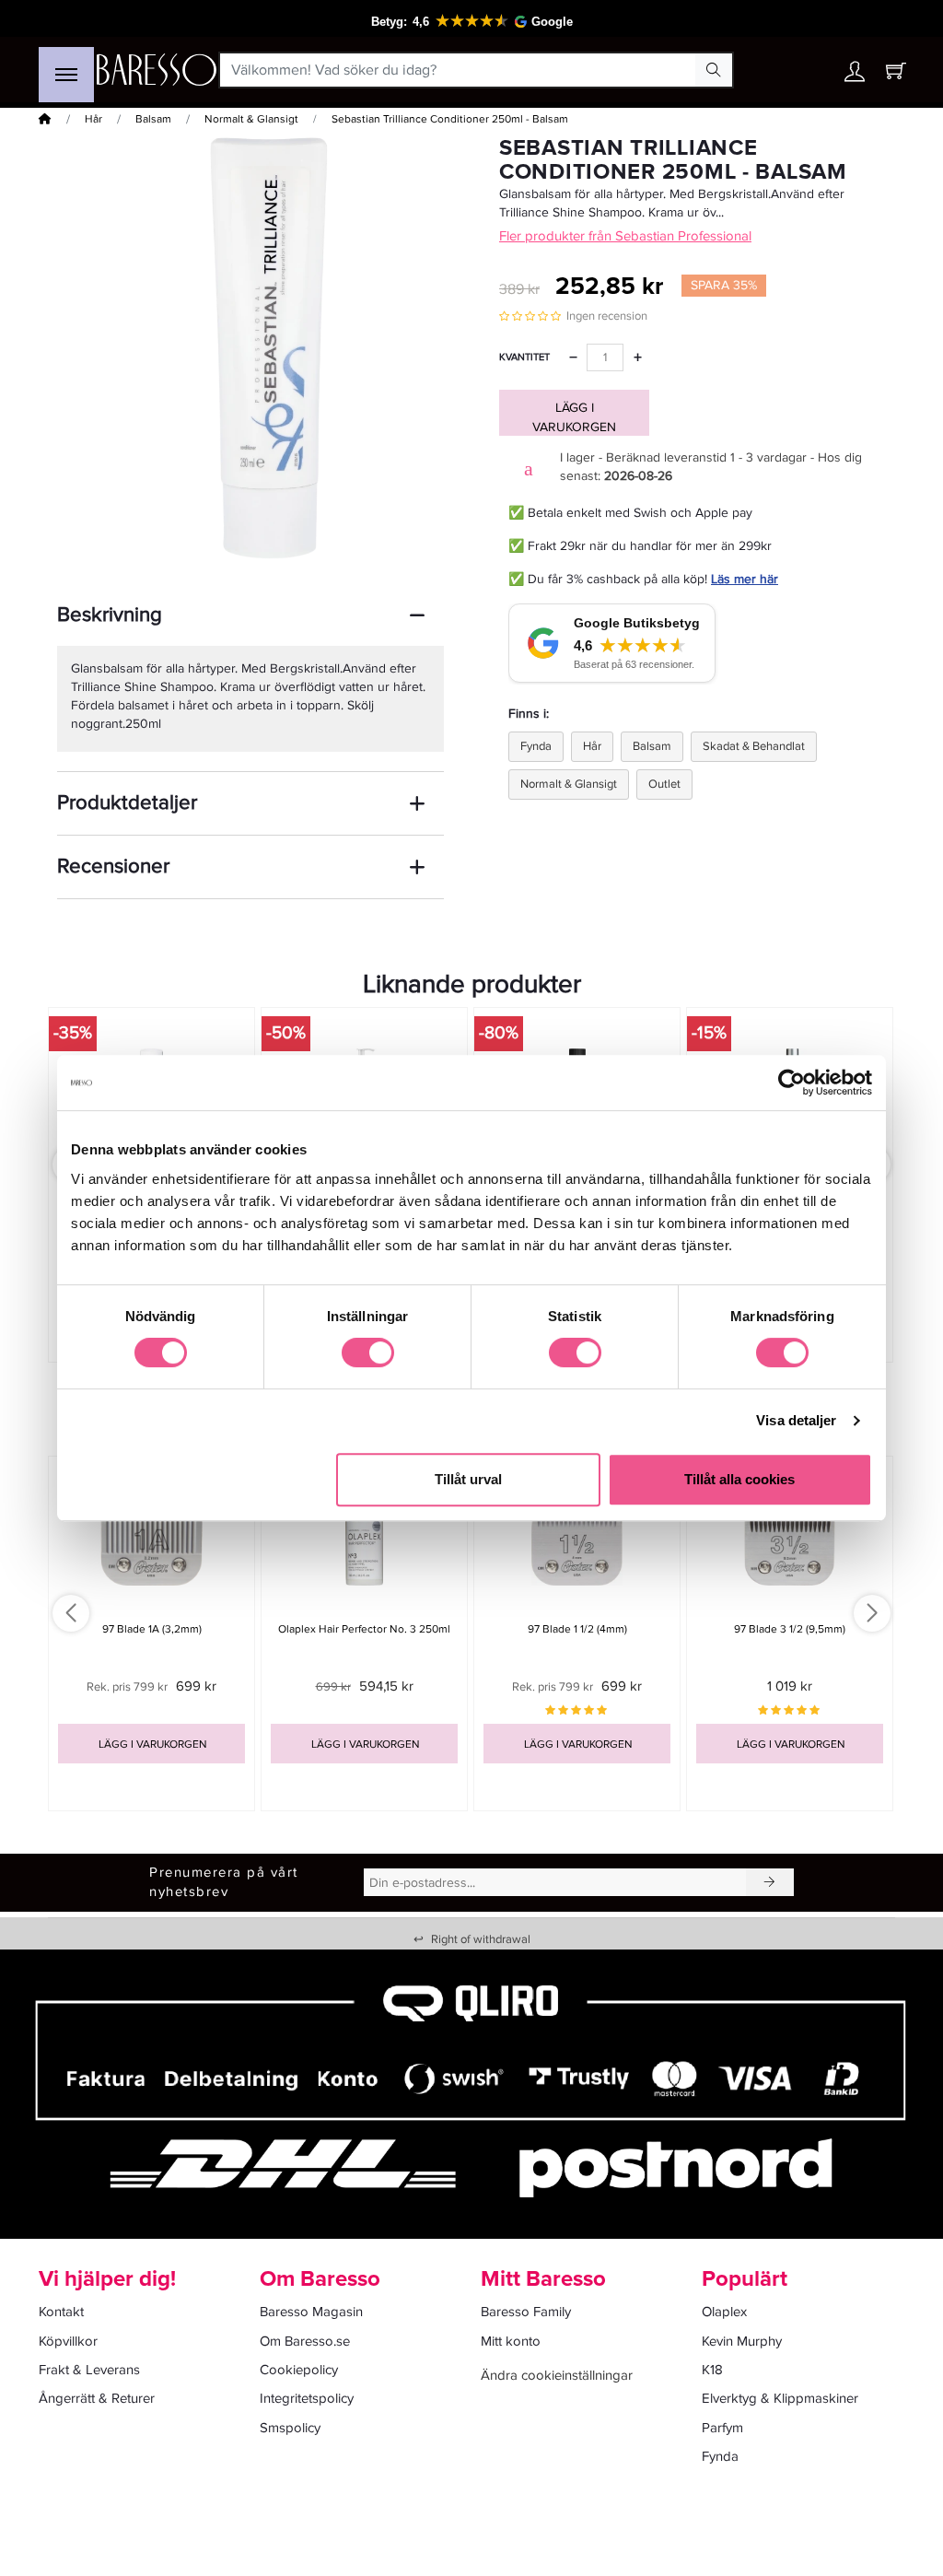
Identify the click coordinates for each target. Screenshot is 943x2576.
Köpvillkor (68, 2341)
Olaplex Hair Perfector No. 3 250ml (364, 1629)
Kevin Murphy (742, 2341)
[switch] (368, 1352)
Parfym (722, 2428)
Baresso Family (526, 2312)
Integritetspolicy (307, 2398)
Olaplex (724, 2312)
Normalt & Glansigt (251, 119)
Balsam (153, 119)
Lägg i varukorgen (574, 417)
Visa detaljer (796, 1420)
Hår (93, 119)
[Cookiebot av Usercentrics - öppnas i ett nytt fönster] (792, 1083)
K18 (712, 2370)
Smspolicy (290, 2428)
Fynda (536, 746)
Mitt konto (511, 2341)
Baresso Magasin (311, 2312)
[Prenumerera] (770, 1882)
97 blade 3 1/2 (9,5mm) (790, 1629)
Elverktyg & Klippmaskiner (780, 2398)
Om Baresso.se (305, 2341)
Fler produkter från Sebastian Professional (625, 236)
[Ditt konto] (855, 76)
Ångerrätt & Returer (97, 2398)
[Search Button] (714, 70)
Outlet (664, 784)
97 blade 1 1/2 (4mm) (577, 1629)
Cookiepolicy (299, 2370)
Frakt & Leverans (89, 2370)
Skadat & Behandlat (754, 746)
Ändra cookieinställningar (557, 2375)
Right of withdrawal (472, 1939)
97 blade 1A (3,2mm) (152, 1629)
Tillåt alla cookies (739, 1479)
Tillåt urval (468, 1479)
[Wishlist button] (815, 70)
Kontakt (61, 2312)
